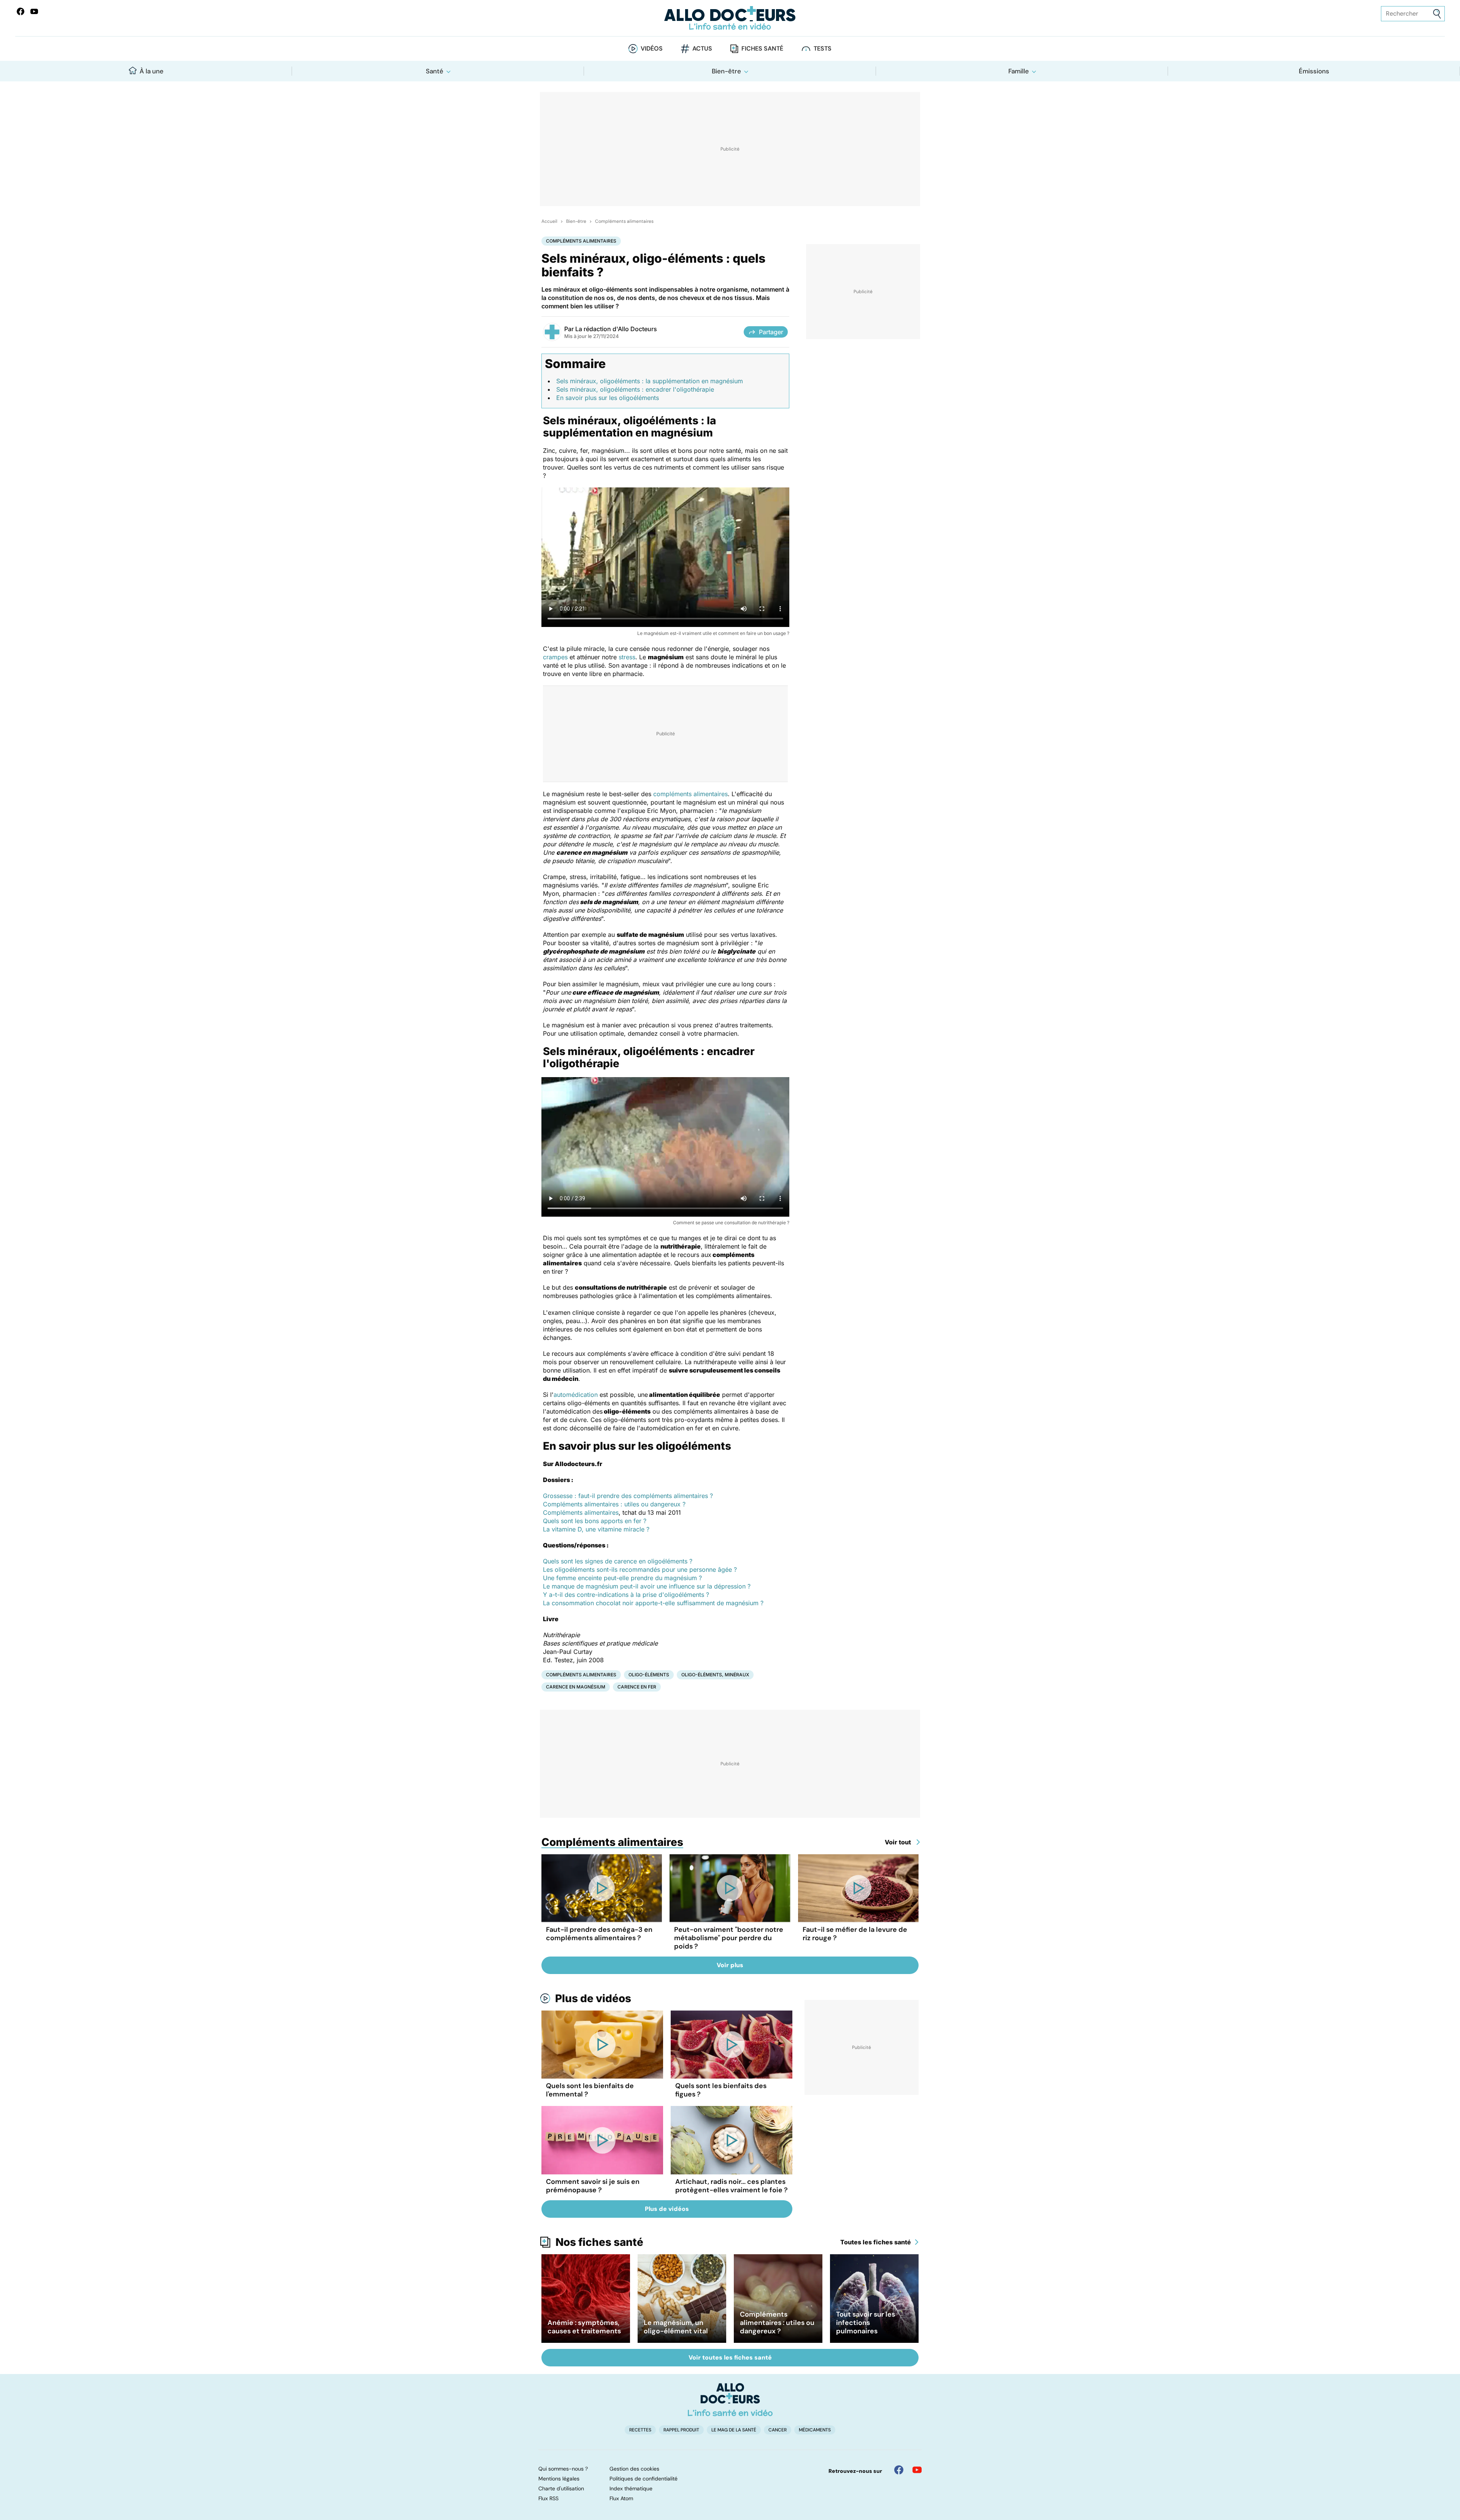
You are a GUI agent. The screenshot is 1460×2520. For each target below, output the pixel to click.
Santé (435, 71)
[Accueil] (730, 2399)
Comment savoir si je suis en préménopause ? (593, 2186)
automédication (576, 1395)
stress (627, 657)
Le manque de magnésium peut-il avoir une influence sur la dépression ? (647, 1586)
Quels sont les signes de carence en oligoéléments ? (618, 1561)
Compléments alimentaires (624, 221)
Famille (1019, 71)
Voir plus (730, 1965)
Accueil (549, 221)
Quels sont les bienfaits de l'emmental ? (590, 2090)
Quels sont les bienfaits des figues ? (721, 2090)
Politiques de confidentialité (644, 2479)
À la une (152, 71)
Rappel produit (681, 2430)
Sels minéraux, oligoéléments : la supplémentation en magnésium (650, 381)
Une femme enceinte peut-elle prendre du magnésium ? (622, 1578)
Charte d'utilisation (561, 2488)
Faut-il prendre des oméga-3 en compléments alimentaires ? (599, 1934)
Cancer (778, 2430)
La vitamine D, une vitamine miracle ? (596, 1529)
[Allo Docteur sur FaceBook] (21, 11)
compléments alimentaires (690, 794)
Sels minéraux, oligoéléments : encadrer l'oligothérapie (635, 389)
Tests (823, 48)
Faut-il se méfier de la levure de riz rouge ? (855, 1934)
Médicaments (815, 2430)
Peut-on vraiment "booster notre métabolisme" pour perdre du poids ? (729, 1938)
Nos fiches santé (599, 2242)
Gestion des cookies (634, 2469)
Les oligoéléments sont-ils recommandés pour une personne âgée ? (640, 1569)
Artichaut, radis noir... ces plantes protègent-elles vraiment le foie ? (732, 2186)
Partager (771, 332)
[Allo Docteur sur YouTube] (917, 2470)
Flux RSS (548, 2498)
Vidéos (652, 48)
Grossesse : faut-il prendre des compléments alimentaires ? (628, 1496)
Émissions (1314, 71)
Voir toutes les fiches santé (730, 2357)
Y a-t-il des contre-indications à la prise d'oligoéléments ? (626, 1595)
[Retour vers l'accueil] (730, 18)
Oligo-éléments (649, 1675)
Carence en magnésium (576, 1687)
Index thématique (631, 2488)
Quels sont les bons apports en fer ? (595, 1521)
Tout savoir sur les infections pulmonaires (866, 2323)
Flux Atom (621, 2498)
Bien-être (726, 71)
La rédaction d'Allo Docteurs (616, 329)
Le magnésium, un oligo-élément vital (676, 2327)
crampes (555, 657)
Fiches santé (762, 48)
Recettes (640, 2430)
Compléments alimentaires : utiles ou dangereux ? (614, 1504)
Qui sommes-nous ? (563, 2469)
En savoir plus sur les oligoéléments (608, 398)
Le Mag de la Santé (734, 2430)
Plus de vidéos (593, 1998)
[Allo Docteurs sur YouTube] (34, 11)
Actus (702, 48)
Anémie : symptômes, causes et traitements (584, 2327)
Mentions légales (559, 2479)
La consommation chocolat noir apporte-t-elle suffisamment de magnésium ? (653, 1603)
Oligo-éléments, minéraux (715, 1675)
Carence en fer (637, 1687)
